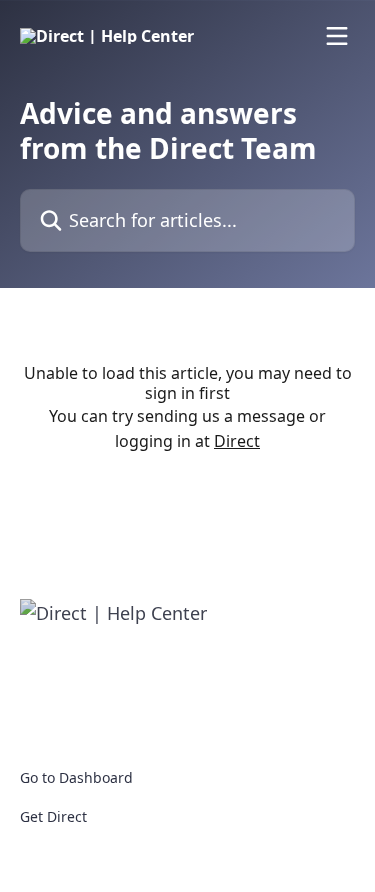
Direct (237, 441)
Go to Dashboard (76, 777)
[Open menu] (337, 36)
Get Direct (53, 816)
